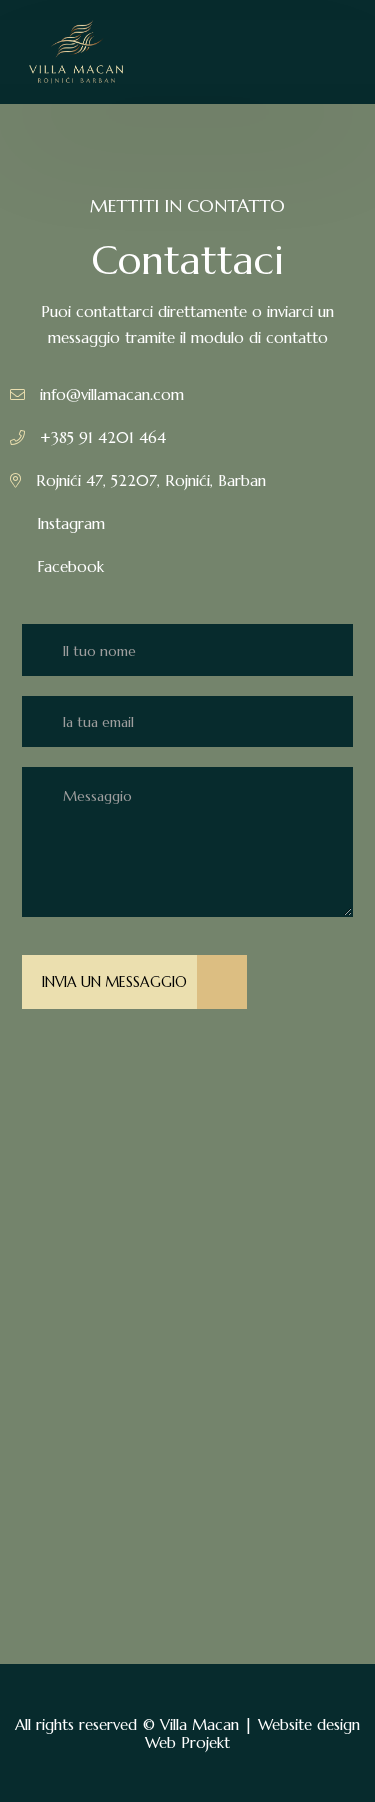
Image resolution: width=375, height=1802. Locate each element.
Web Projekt (187, 1742)
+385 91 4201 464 (103, 437)
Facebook (70, 566)
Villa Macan (199, 1724)
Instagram (71, 523)
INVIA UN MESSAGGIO (114, 982)
